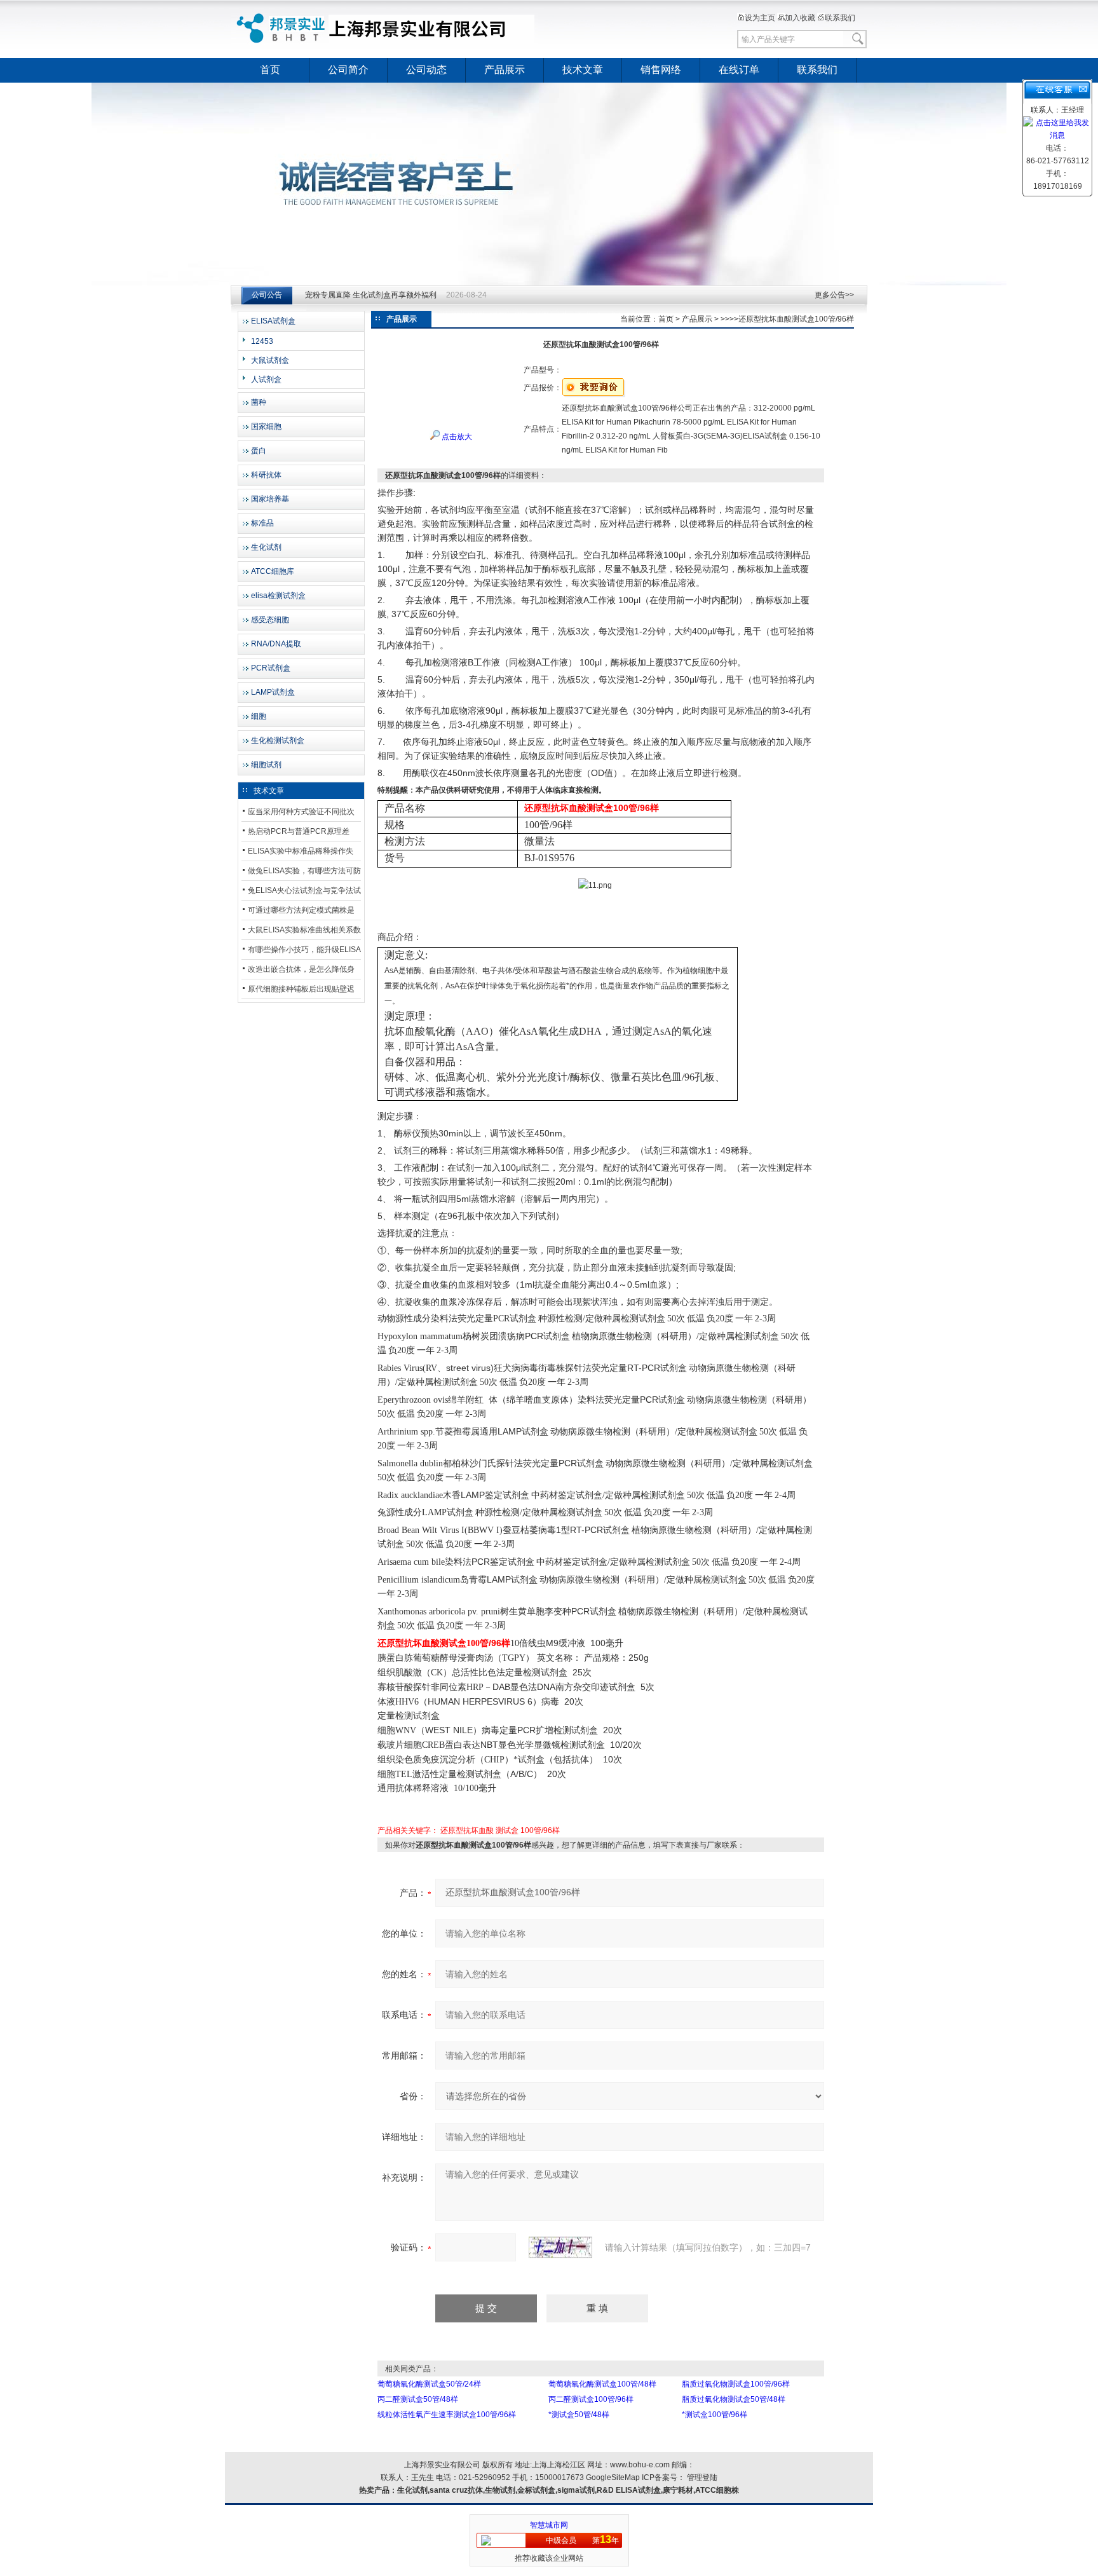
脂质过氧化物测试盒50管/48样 (734, 2399)
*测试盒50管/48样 (579, 2415)
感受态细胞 (270, 620)
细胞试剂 (266, 765)
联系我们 (840, 18)
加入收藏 (800, 18)
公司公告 (267, 295)
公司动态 (426, 70)
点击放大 (456, 437)
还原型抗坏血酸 (467, 1830)
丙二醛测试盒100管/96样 (591, 2399)
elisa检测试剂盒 (278, 596)
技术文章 (583, 70)
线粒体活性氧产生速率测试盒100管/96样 (447, 2415)
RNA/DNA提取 (276, 644)
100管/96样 (540, 1830)
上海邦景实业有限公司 (387, 29)
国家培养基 (270, 499)
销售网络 (661, 70)
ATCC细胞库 (273, 571)
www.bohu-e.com (640, 2465)
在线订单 (739, 70)
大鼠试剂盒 (270, 360)
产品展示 (505, 70)
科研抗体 (266, 475)
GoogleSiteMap (613, 2477)
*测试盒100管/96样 (715, 2415)
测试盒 (507, 1830)
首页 (270, 70)
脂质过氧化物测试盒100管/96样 (736, 2384)
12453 (262, 341)
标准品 (262, 523)
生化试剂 (266, 547)
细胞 (259, 716)
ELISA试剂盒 (273, 321)
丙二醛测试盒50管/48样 (418, 2399)
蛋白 (259, 451)
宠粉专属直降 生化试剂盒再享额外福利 (371, 295)
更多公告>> (834, 295)
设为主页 (760, 18)
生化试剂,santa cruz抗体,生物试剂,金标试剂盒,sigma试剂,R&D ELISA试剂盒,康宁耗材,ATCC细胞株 (568, 2490)
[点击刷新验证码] (560, 2247)
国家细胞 (266, 426)
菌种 (259, 402)
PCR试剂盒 (271, 668)
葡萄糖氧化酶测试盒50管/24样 (429, 2384)
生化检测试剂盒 (278, 740)
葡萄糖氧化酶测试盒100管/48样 (602, 2384)
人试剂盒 (266, 379)
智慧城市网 (549, 2525)
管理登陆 (702, 2477)
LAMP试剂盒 (273, 692)
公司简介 (348, 70)
